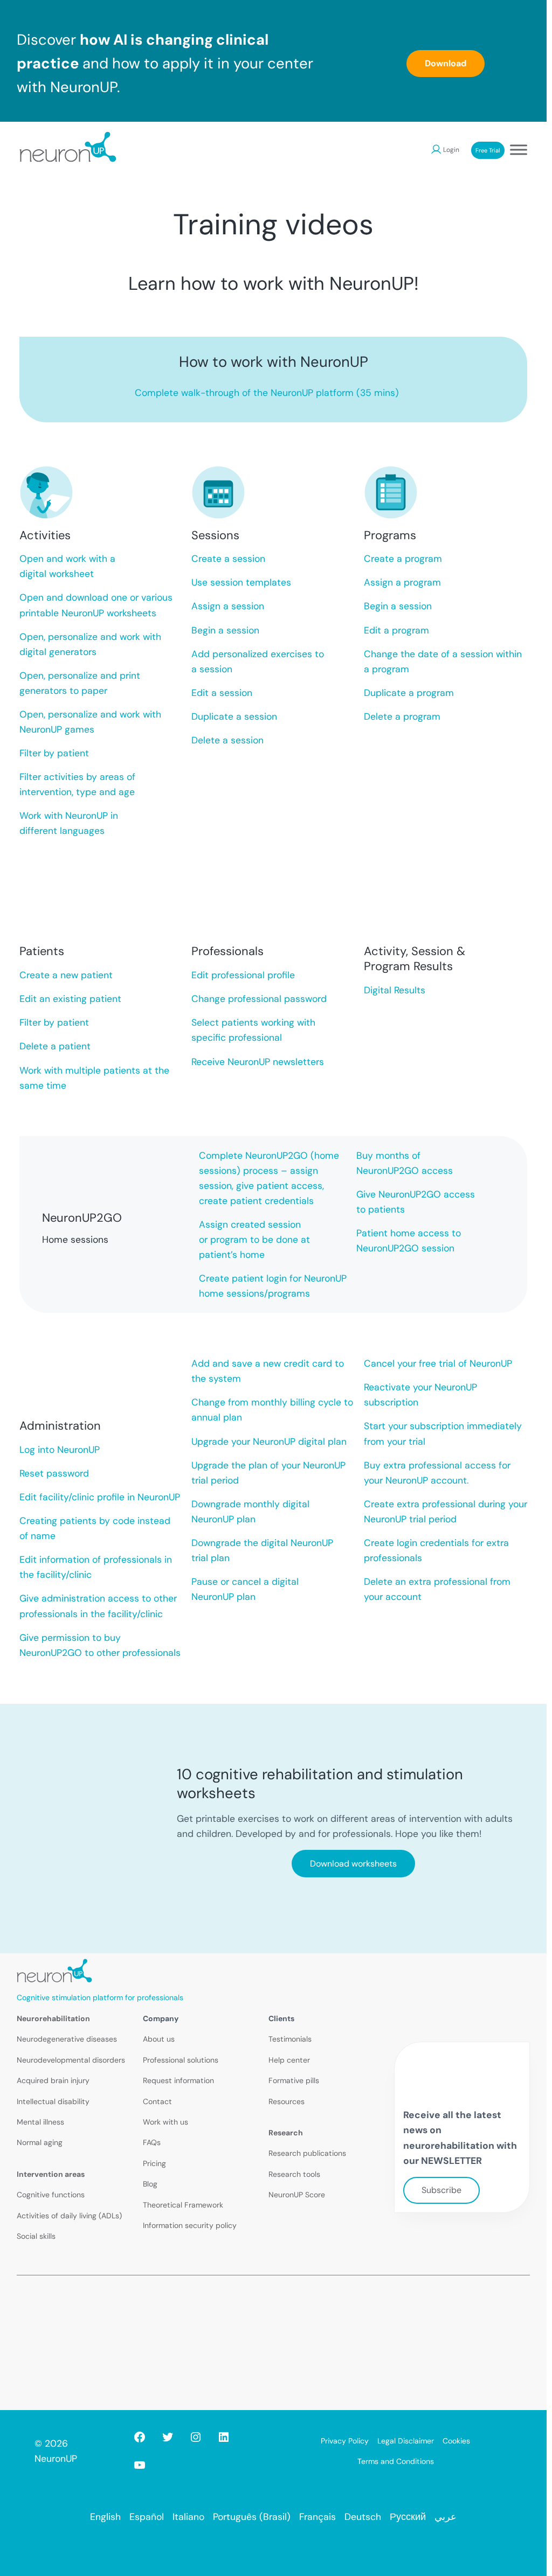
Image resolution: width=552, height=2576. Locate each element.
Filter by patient (54, 753)
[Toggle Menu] (519, 149)
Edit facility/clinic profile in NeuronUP (100, 1497)
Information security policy (190, 2225)
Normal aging (40, 2142)
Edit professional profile (243, 975)
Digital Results (395, 990)
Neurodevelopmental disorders (71, 2060)
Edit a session (222, 693)
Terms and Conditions (396, 2461)
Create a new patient (66, 975)
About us (159, 2039)
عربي (446, 2517)
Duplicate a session (234, 716)
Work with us (165, 2122)
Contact (157, 2101)
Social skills (36, 2236)
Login (451, 150)
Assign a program (402, 582)
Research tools (294, 2174)
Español (147, 2517)
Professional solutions (181, 2060)
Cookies (456, 2441)
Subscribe (441, 2190)
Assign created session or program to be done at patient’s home (254, 1240)
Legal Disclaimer (406, 2441)
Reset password (54, 1473)
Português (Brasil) (252, 2517)
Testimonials (290, 2039)
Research (286, 2133)
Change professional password (259, 999)
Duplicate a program (409, 693)
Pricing (154, 2163)
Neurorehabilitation (53, 2018)
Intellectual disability (53, 2101)
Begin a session (225, 630)
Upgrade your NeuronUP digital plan (269, 1442)
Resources (287, 2101)
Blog (150, 2184)
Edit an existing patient (70, 999)
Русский (408, 2517)
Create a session (228, 559)
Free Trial (488, 150)
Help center (289, 2060)
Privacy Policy (345, 2441)
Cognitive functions (51, 2195)
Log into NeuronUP (60, 1450)
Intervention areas (51, 2174)
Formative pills (294, 2080)
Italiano (188, 2517)
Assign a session (228, 606)
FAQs (152, 2142)
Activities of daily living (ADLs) (69, 2216)
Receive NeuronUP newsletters (258, 1062)
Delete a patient (55, 1046)
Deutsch (363, 2517)
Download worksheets (353, 1864)
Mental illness (40, 2122)
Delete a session (227, 740)
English (105, 2517)
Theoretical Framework (183, 2205)
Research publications (307, 2153)
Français (318, 2517)
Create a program (403, 559)
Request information (178, 2080)
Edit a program (396, 630)
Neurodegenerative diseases (67, 2039)
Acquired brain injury (53, 2080)
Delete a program (402, 716)
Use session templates (241, 582)
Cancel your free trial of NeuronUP (438, 1363)
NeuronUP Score (297, 2195)
